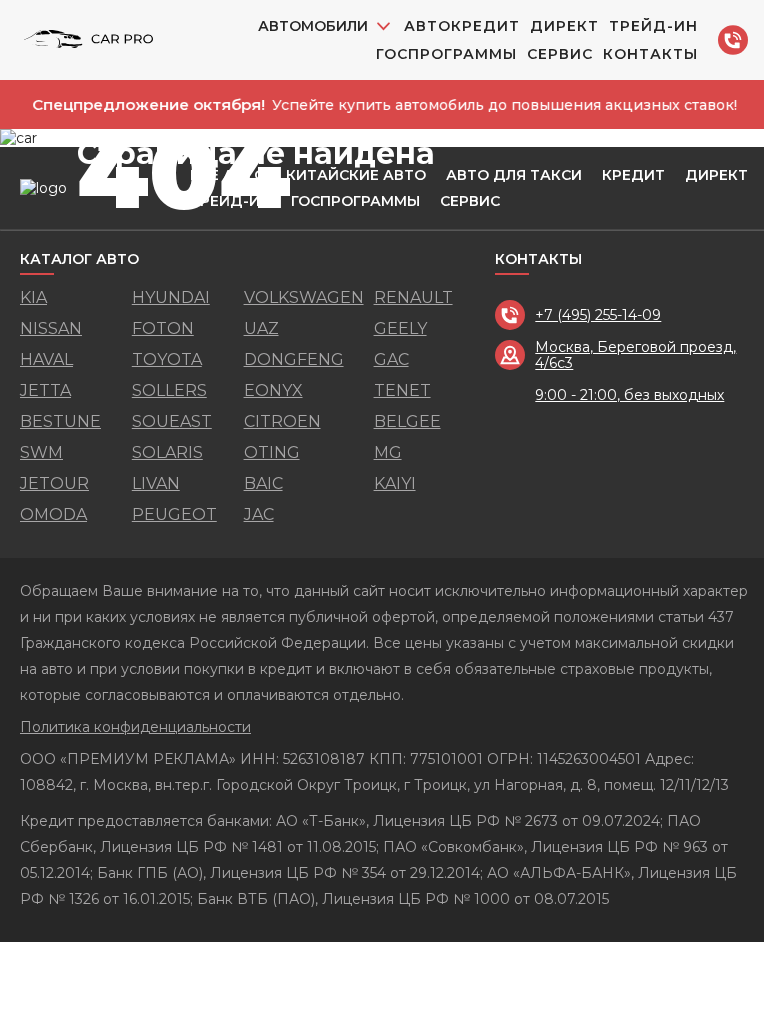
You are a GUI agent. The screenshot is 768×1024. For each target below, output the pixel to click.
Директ (564, 26)
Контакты (650, 54)
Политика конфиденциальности (135, 727)
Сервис (560, 54)
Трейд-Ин (653, 26)
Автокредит (462, 26)
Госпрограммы (446, 54)
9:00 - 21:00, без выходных (629, 395)
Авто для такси (514, 175)
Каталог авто (79, 259)
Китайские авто (356, 175)
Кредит (633, 175)
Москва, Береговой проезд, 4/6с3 (635, 355)
